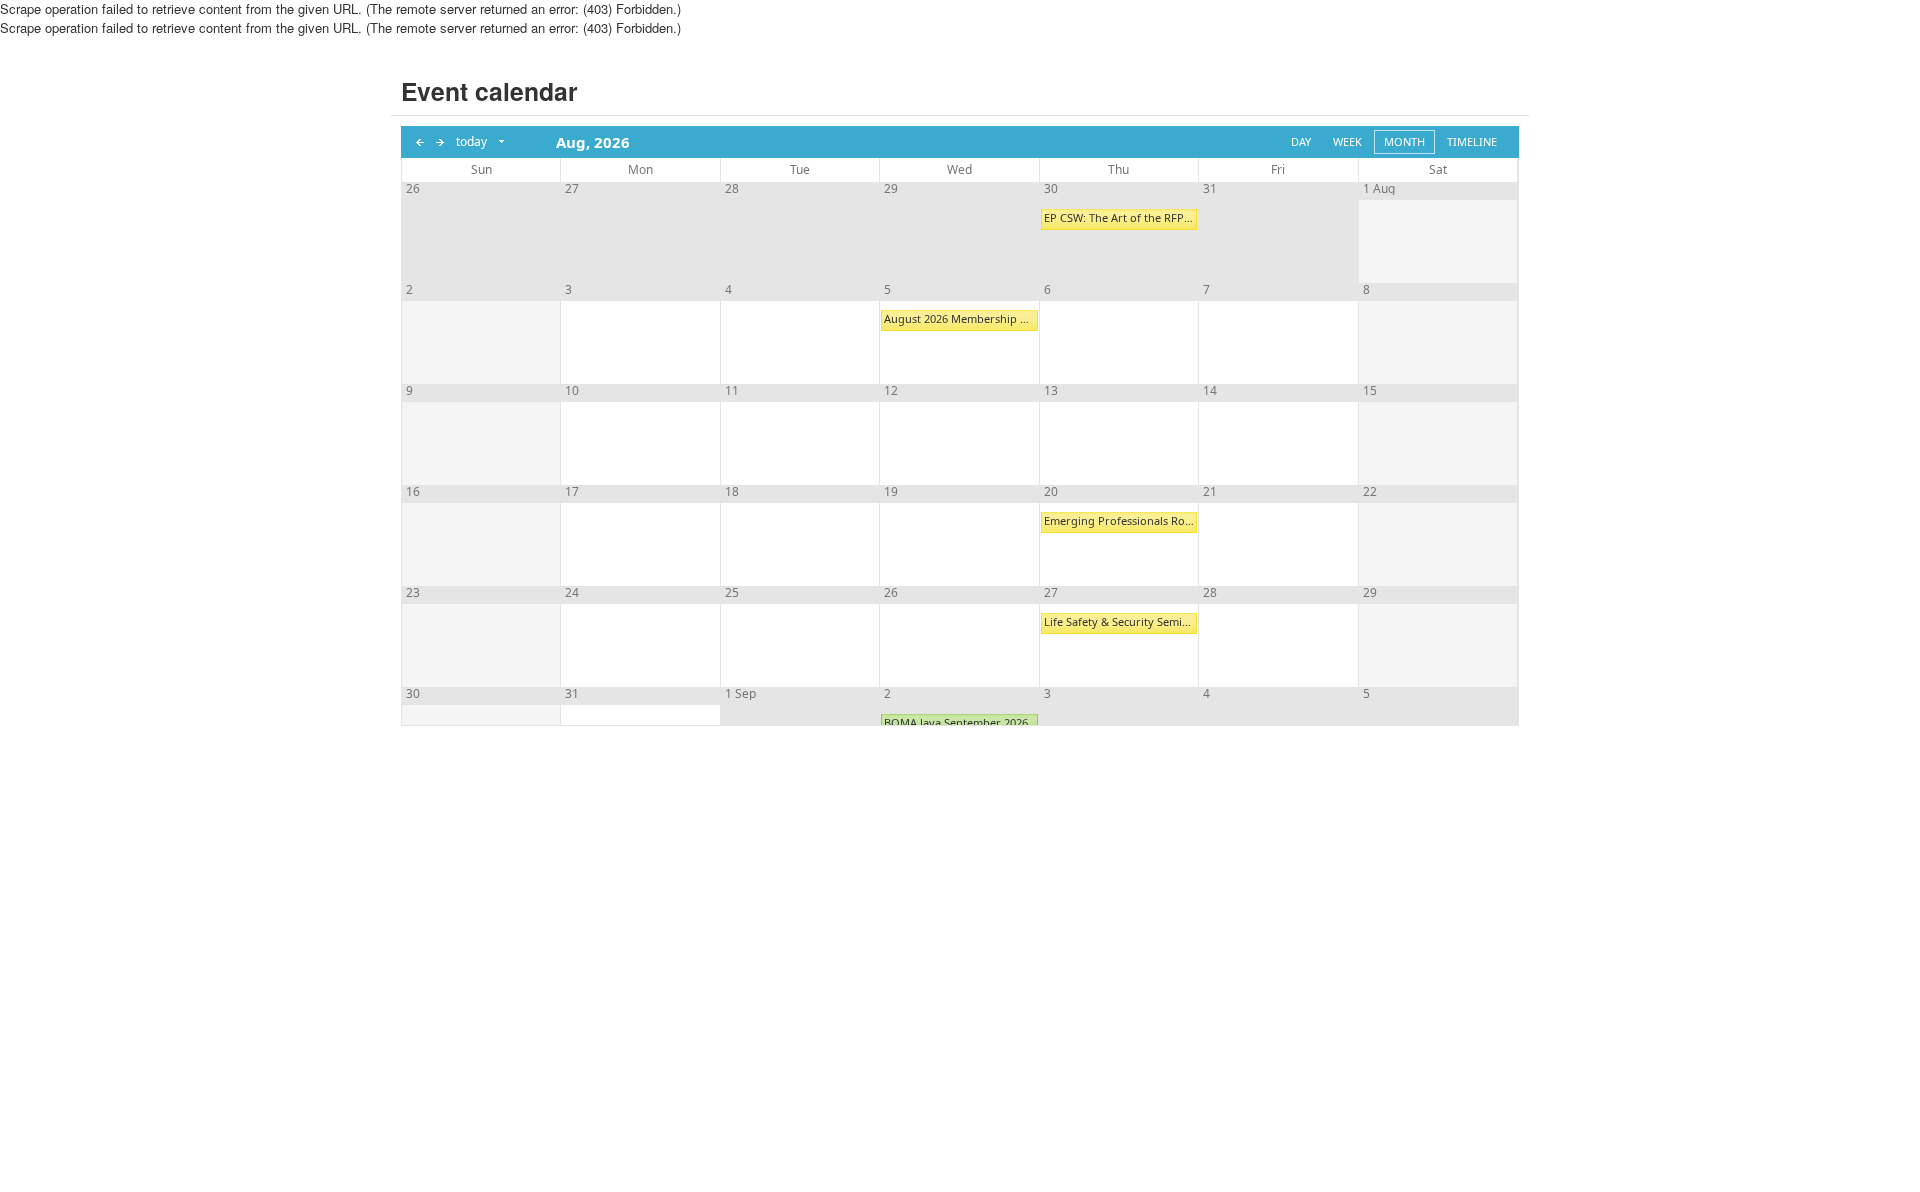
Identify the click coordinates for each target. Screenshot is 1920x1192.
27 (572, 189)
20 (1051, 492)
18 (732, 492)
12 (891, 391)
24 (572, 593)
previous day (420, 142)
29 (891, 189)
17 (572, 492)
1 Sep (740, 694)
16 (413, 492)
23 (413, 593)
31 (1210, 189)
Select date (502, 142)
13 (1051, 391)
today (471, 141)
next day (440, 142)
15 (1370, 391)
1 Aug (1379, 189)
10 (572, 391)
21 (1210, 492)
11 (732, 391)
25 (732, 593)
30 (1051, 189)
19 (891, 492)
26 (413, 189)
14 (1210, 391)
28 (732, 189)
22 (1370, 492)
